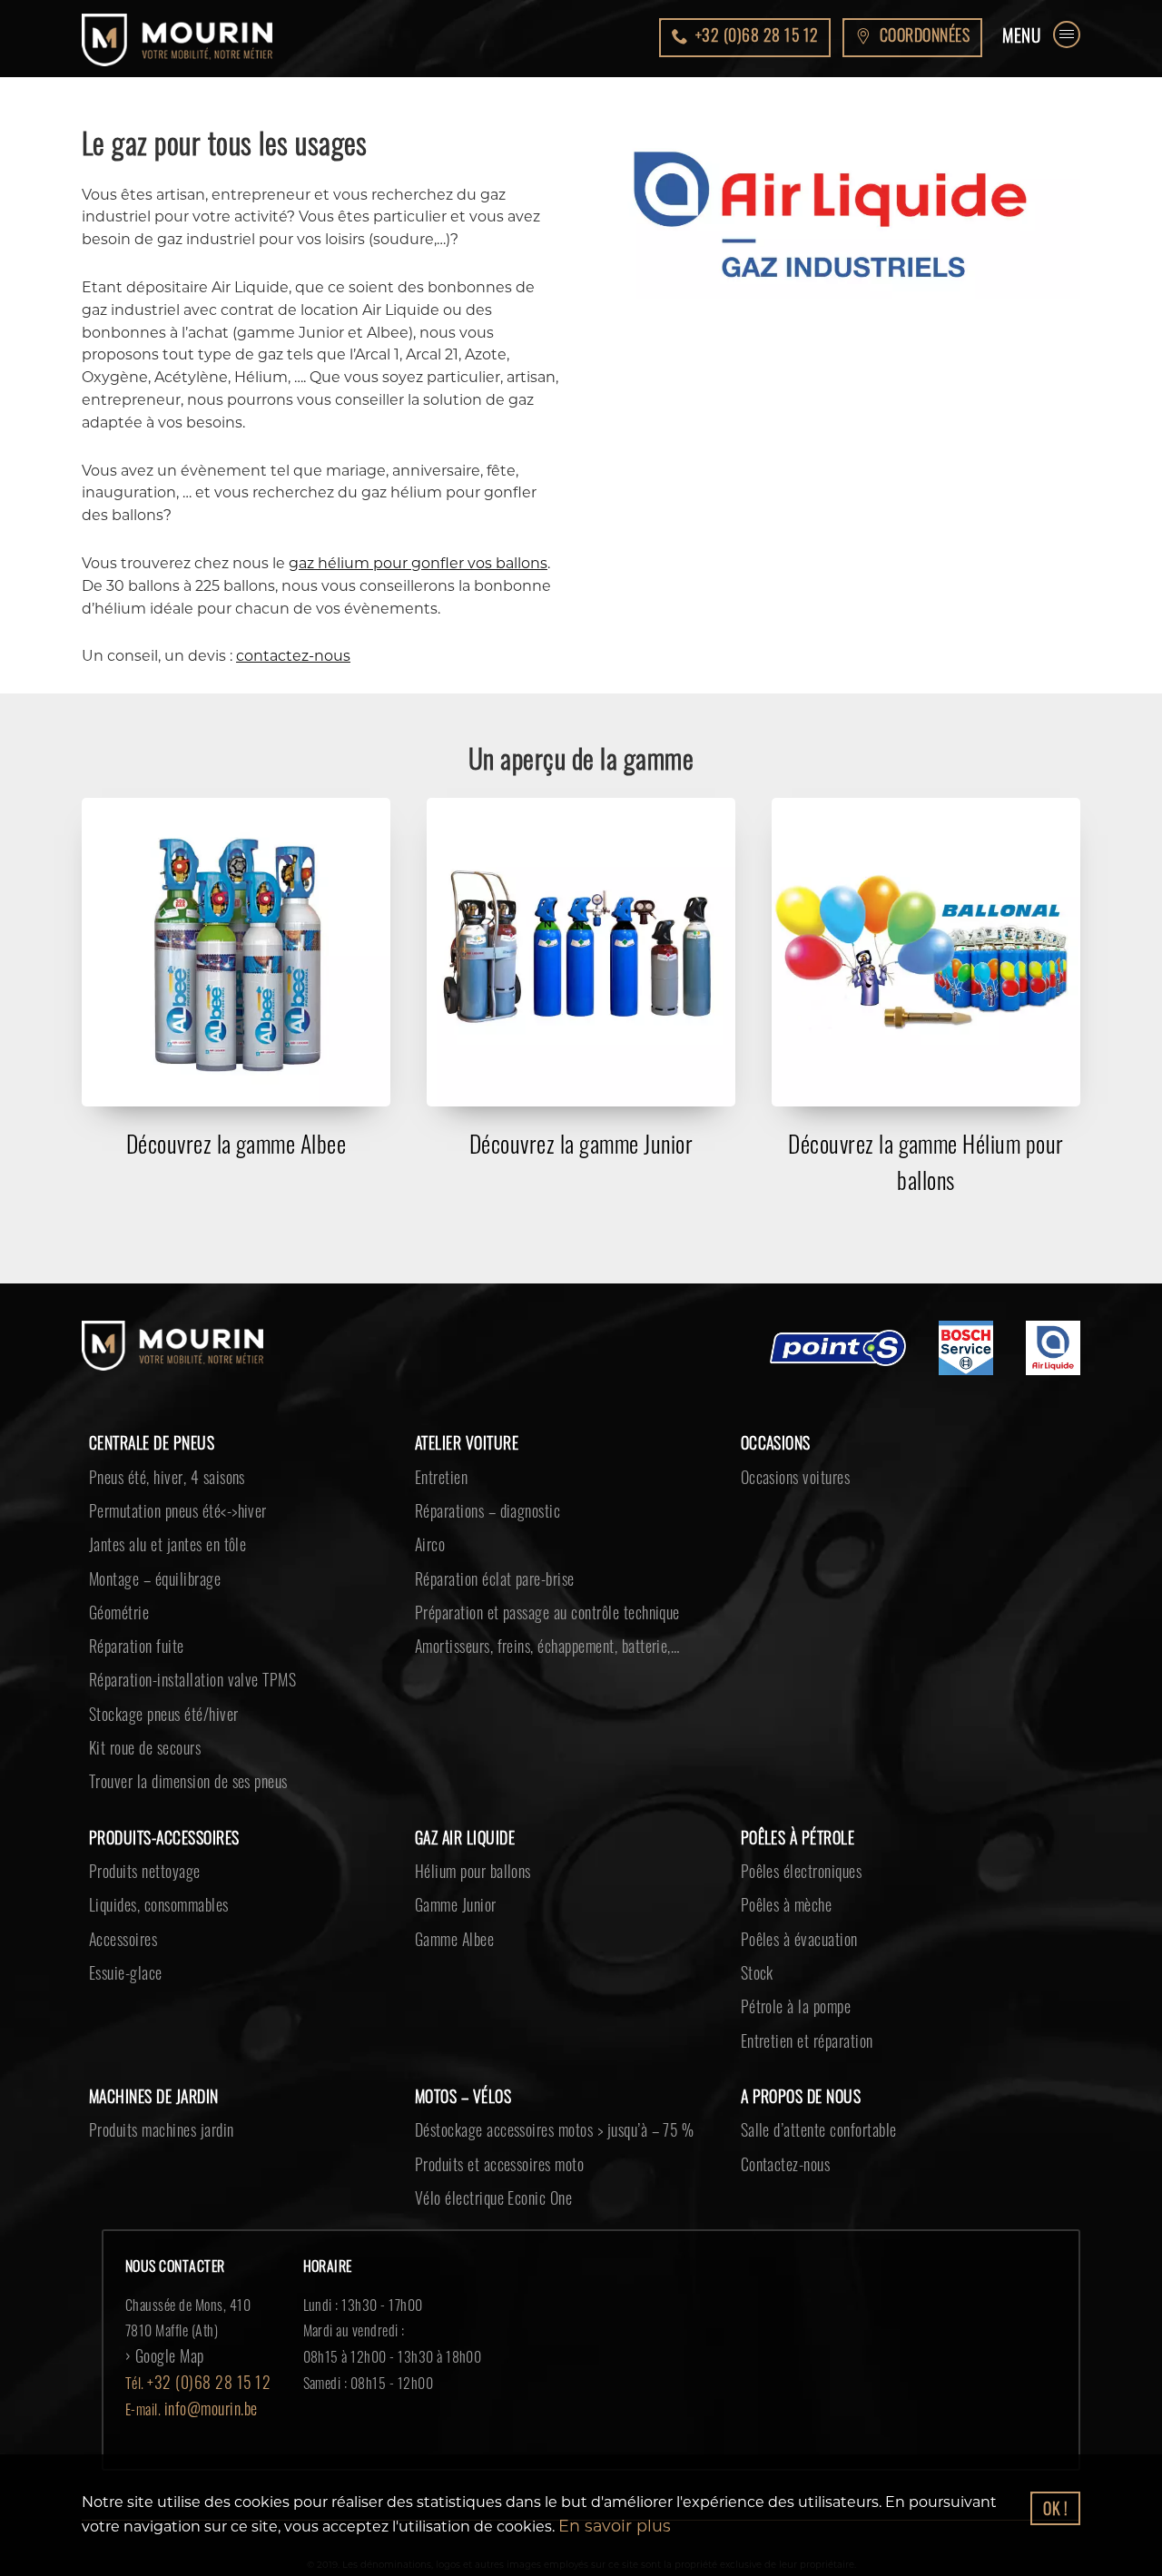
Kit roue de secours (138, 1723)
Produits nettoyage (137, 1838)
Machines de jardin (148, 2047)
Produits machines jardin (152, 2079)
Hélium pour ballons (465, 1838)
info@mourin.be (207, 2350)
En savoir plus (608, 2527)
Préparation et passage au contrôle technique (529, 1598)
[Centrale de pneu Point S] (838, 1352)
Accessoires (120, 1901)
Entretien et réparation (798, 1993)
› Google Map (160, 2298)
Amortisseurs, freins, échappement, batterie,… (532, 1629)
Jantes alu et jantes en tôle (156, 1536)
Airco (428, 1536)
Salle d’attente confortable (807, 2079)
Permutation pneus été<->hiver (167, 1505)
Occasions (773, 1443)
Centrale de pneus (145, 1443)
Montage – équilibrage (146, 1567)
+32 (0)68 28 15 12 (201, 2324)
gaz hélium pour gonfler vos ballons (418, 563)
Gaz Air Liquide (461, 1807)
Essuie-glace (122, 1932)
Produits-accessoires (158, 1807)
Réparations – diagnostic (478, 1505)
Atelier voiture (462, 1443)
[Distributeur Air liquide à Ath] (1053, 1352)
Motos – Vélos (458, 2047)
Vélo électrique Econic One (482, 2140)
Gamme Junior (451, 1869)
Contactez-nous (780, 2109)
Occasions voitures (789, 1474)
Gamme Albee (449, 1901)
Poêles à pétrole (792, 1807)
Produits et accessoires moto (489, 2109)
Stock (755, 1932)
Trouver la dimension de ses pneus (176, 1754)
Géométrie (115, 1598)
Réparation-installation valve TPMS (178, 1660)
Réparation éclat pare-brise (485, 1567)
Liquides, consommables (151, 1869)
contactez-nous (293, 656)
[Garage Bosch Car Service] (966, 1352)
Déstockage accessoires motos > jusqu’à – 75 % (538, 2079)
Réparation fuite (130, 1629)
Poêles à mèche (780, 1869)
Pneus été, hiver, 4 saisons (157, 1474)
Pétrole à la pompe (788, 1962)
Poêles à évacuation (791, 1901)
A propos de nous (794, 2047)
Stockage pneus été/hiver (154, 1691)
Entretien (438, 1474)
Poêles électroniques (793, 1838)
